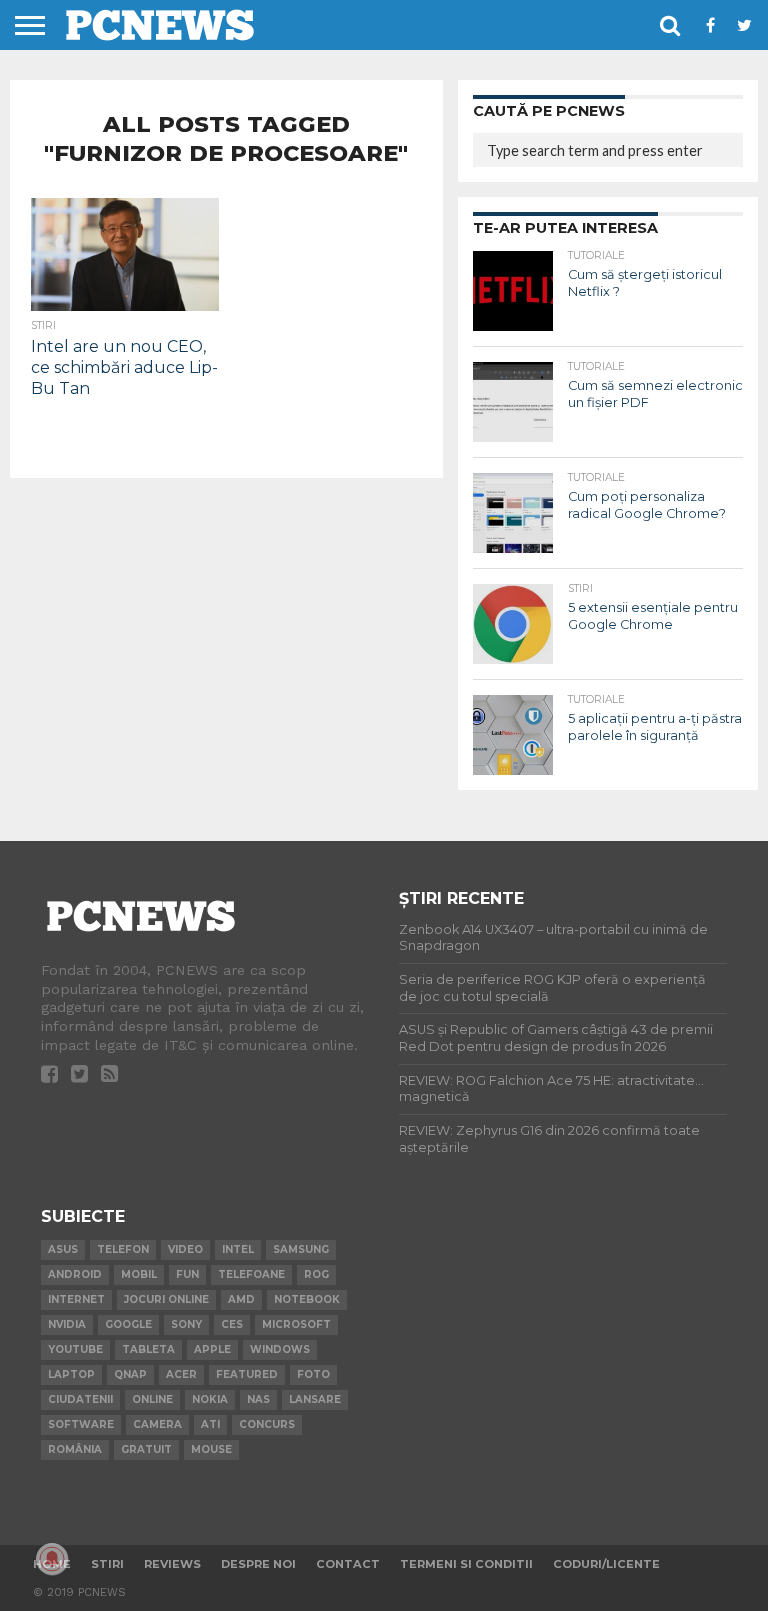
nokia (210, 1399)
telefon (123, 1249)
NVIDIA (67, 1324)
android (75, 1274)
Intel (238, 1249)
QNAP (130, 1374)
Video (185, 1249)
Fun (187, 1274)
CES (232, 1324)
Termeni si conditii (466, 1564)
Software (81, 1424)
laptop (71, 1374)
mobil (139, 1274)
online (152, 1399)
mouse (211, 1449)
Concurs (267, 1424)
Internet (76, 1299)
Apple (212, 1349)
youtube (75, 1349)
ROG (316, 1274)
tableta (148, 1349)
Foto (313, 1374)
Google (128, 1324)
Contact (348, 1564)
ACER (181, 1374)
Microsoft (296, 1324)
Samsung (301, 1249)
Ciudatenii (80, 1399)
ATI (210, 1424)
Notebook (307, 1299)
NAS (258, 1399)
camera (157, 1424)
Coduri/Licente (606, 1564)
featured (247, 1374)
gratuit (146, 1449)
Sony (186, 1324)
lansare (315, 1399)
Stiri (107, 1564)
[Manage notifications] (52, 1559)
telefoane (251, 1274)
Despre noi (258, 1564)
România (75, 1449)
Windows (280, 1349)
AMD (241, 1299)
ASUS (63, 1249)
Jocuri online (166, 1299)
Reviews (172, 1564)
